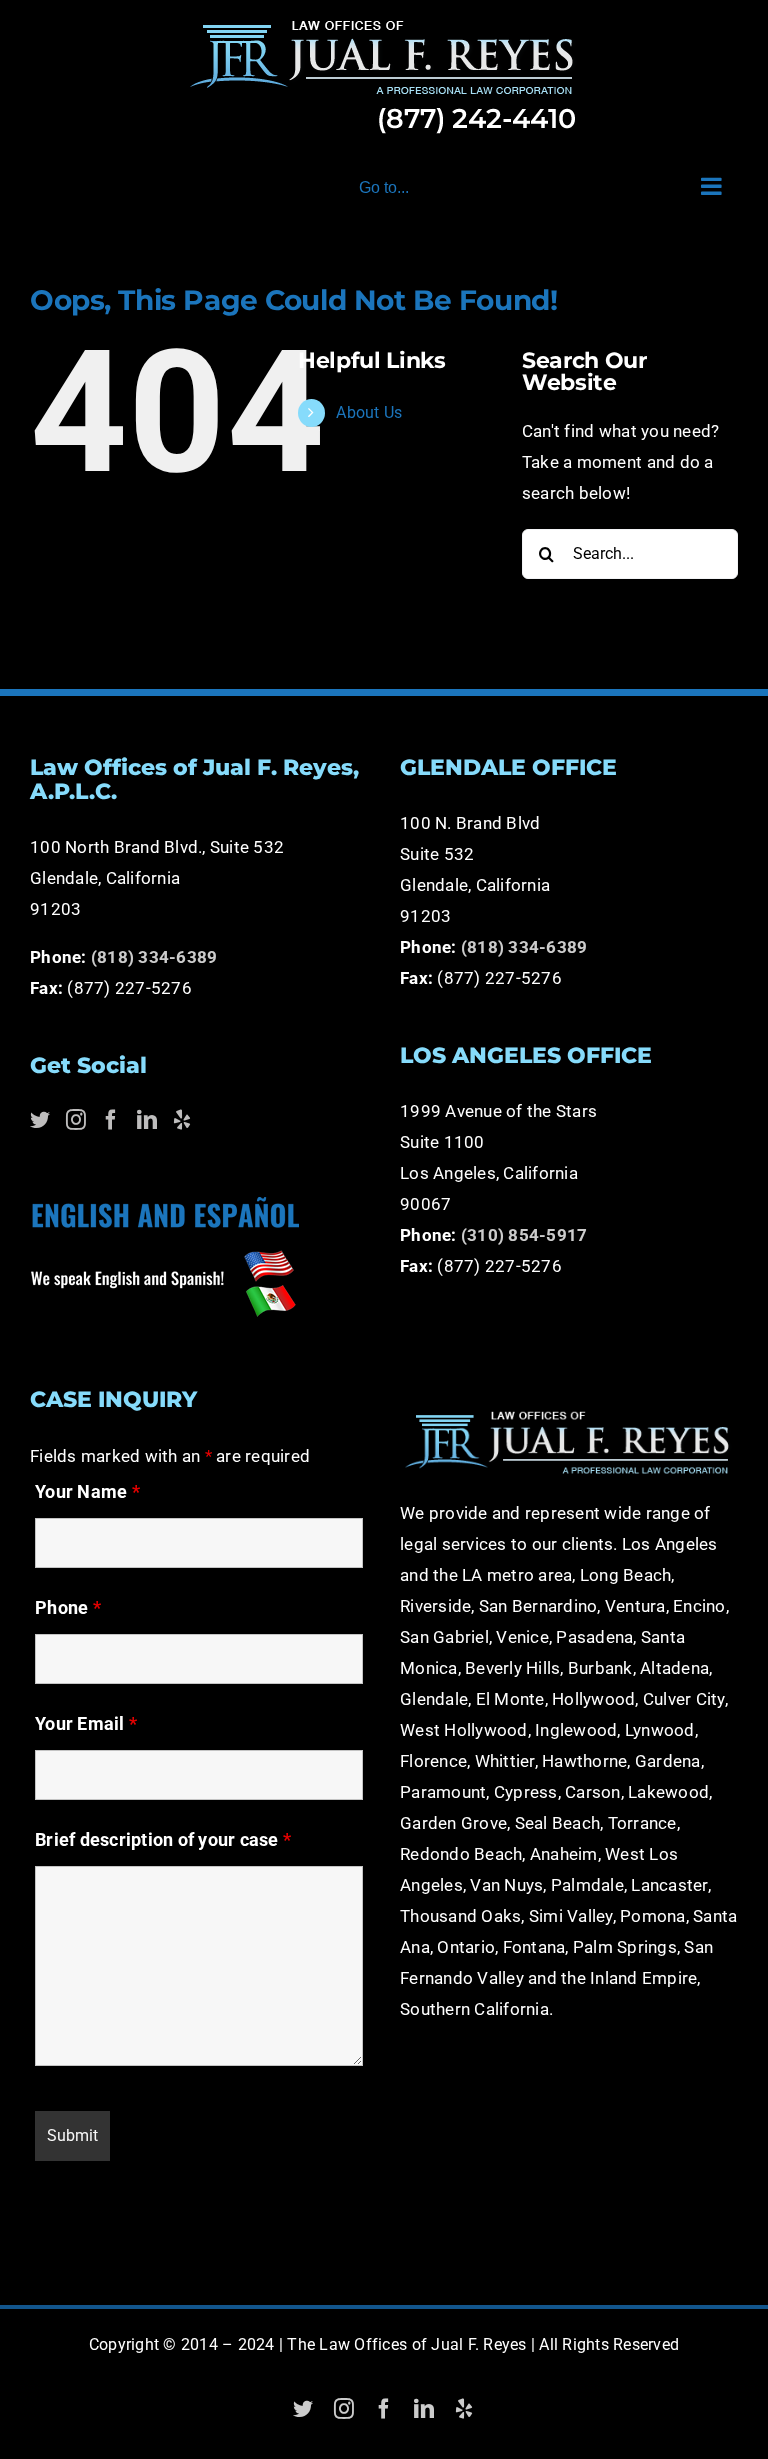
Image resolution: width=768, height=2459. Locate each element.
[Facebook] (111, 1120)
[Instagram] (76, 1120)
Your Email (86, 1723)
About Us (369, 412)
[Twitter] (40, 1120)
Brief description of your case (163, 1839)
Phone (68, 1607)
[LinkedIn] (147, 1120)
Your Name (87, 1491)
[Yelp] (182, 1120)
